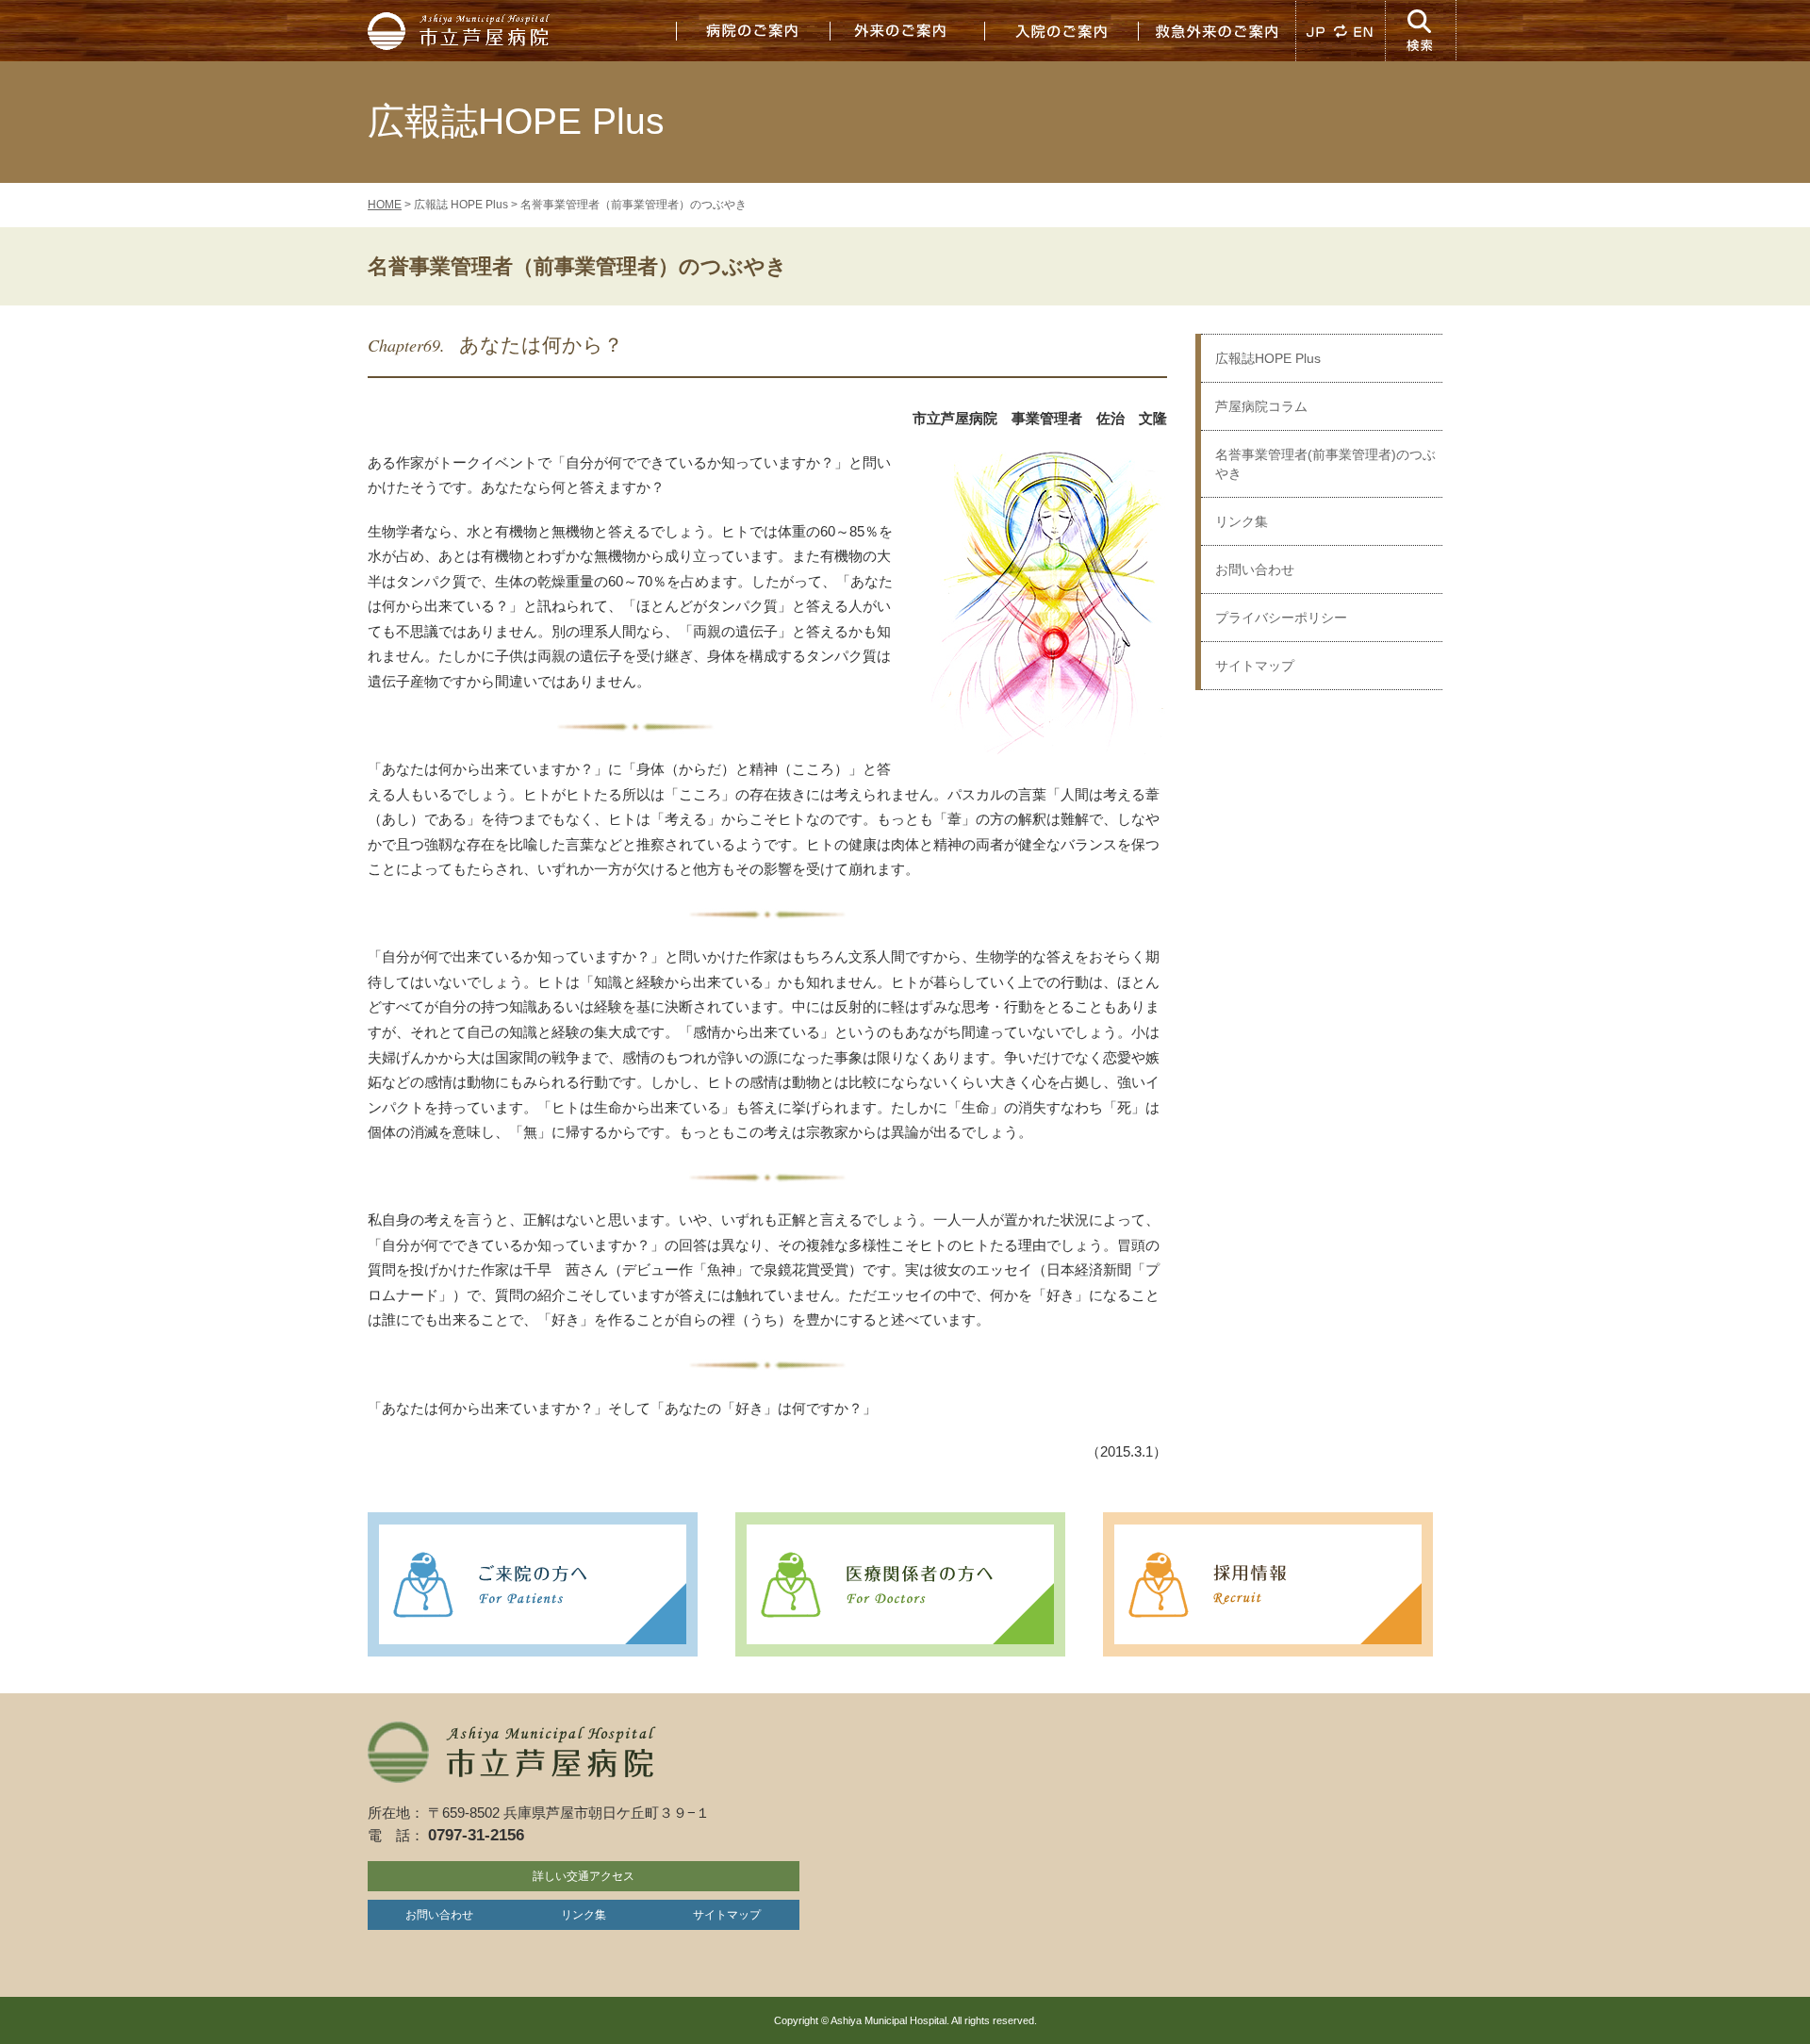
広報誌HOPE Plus (1268, 358)
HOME (385, 205)
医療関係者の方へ (900, 1584)
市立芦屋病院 (462, 31)
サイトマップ (1255, 666)
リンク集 (1242, 521)
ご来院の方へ (533, 1584)
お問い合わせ (1255, 569)
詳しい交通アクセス (584, 1876)
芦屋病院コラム (1261, 406)
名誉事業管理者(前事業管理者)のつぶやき (1325, 464)
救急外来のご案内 (1216, 31)
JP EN (1341, 31)
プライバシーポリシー (1281, 618)
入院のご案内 (1061, 31)
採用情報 (1268, 1584)
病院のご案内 (752, 31)
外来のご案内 (907, 31)
